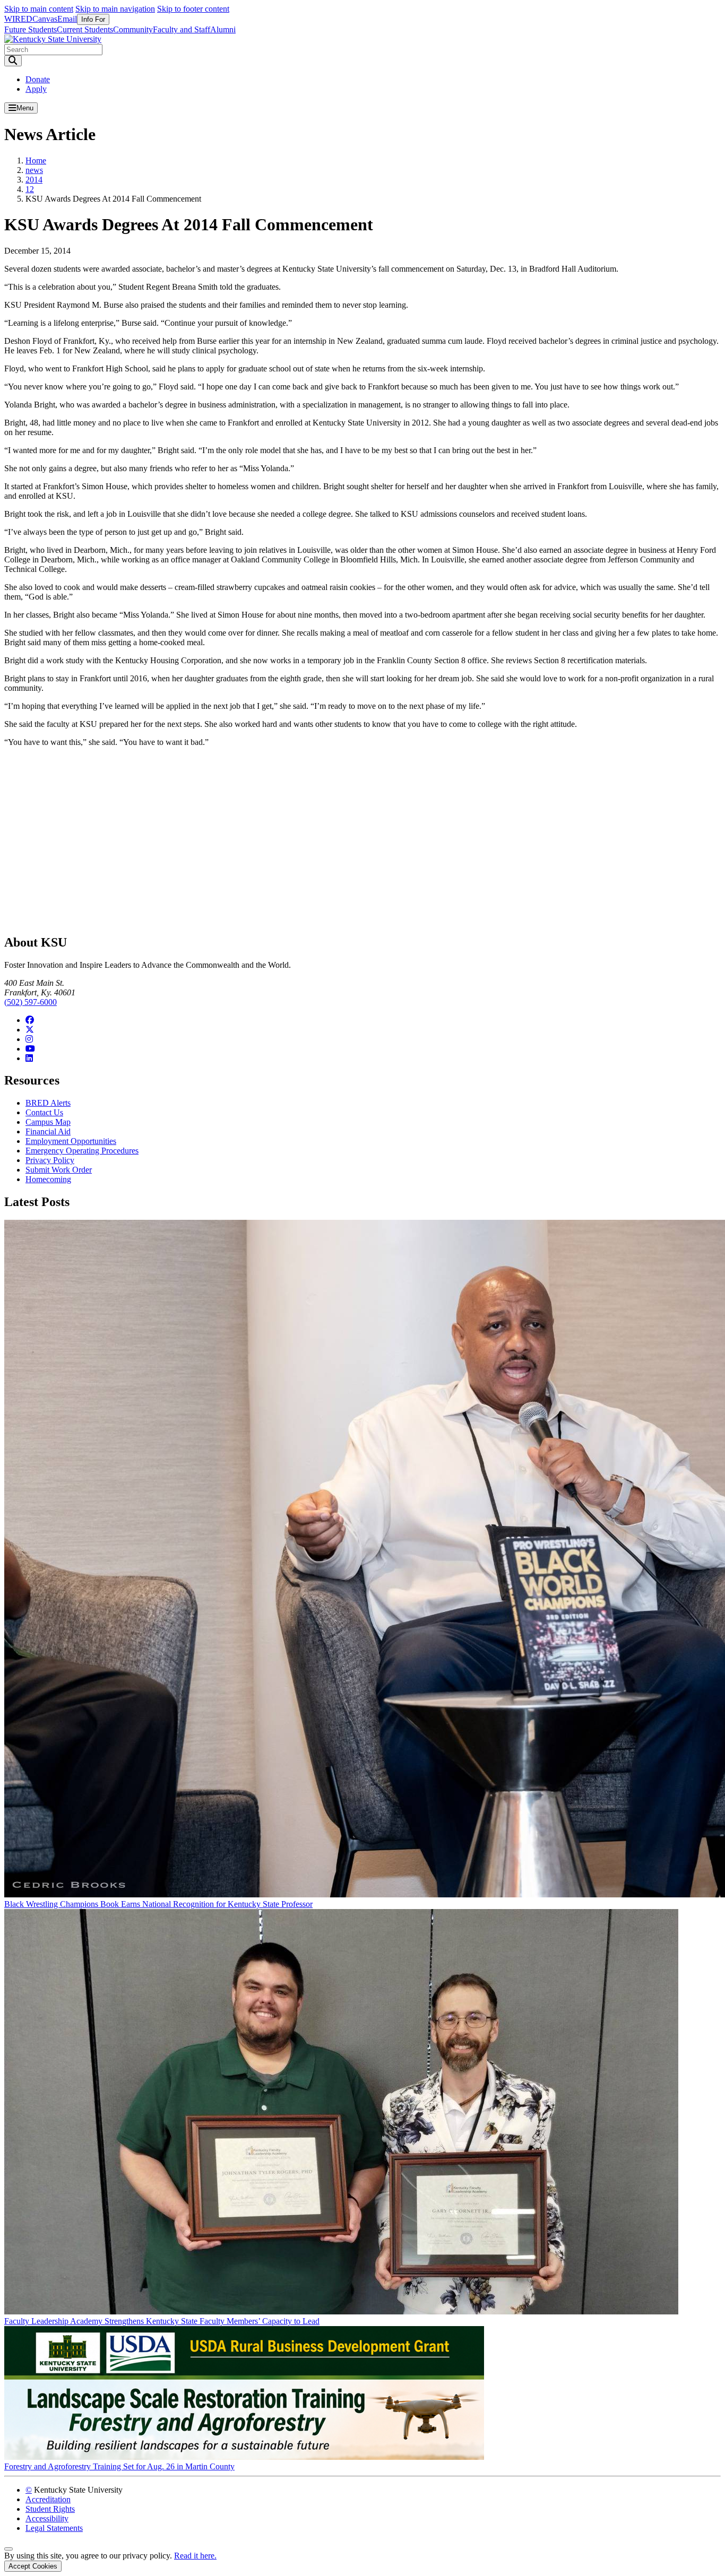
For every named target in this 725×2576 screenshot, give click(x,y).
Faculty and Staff (182, 29)
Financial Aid (48, 1131)
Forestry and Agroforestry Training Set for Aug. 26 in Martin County (119, 2466)
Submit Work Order (59, 1170)
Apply (36, 89)
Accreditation (48, 2499)
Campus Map (48, 1122)
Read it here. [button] (195, 2556)
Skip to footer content (193, 9)
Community (133, 29)
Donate (38, 79)
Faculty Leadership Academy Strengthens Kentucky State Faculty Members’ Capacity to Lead (162, 2321)
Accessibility (47, 2518)
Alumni (223, 29)
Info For (93, 19)
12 (30, 189)
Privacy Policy (50, 1160)
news (34, 170)
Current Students (85, 29)
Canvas (45, 19)
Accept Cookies (33, 2566)
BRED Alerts (48, 1103)
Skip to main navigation (115, 9)
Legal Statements (54, 2528)
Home (36, 161)
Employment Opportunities (71, 1141)
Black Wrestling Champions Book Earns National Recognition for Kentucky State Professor (158, 1904)
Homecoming (48, 1179)
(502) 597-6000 (31, 1002)
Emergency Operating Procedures (82, 1151)
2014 (34, 180)
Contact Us (44, 1112)
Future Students (31, 29)
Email (67, 19)
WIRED (18, 19)
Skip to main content (39, 9)
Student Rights (50, 2509)
